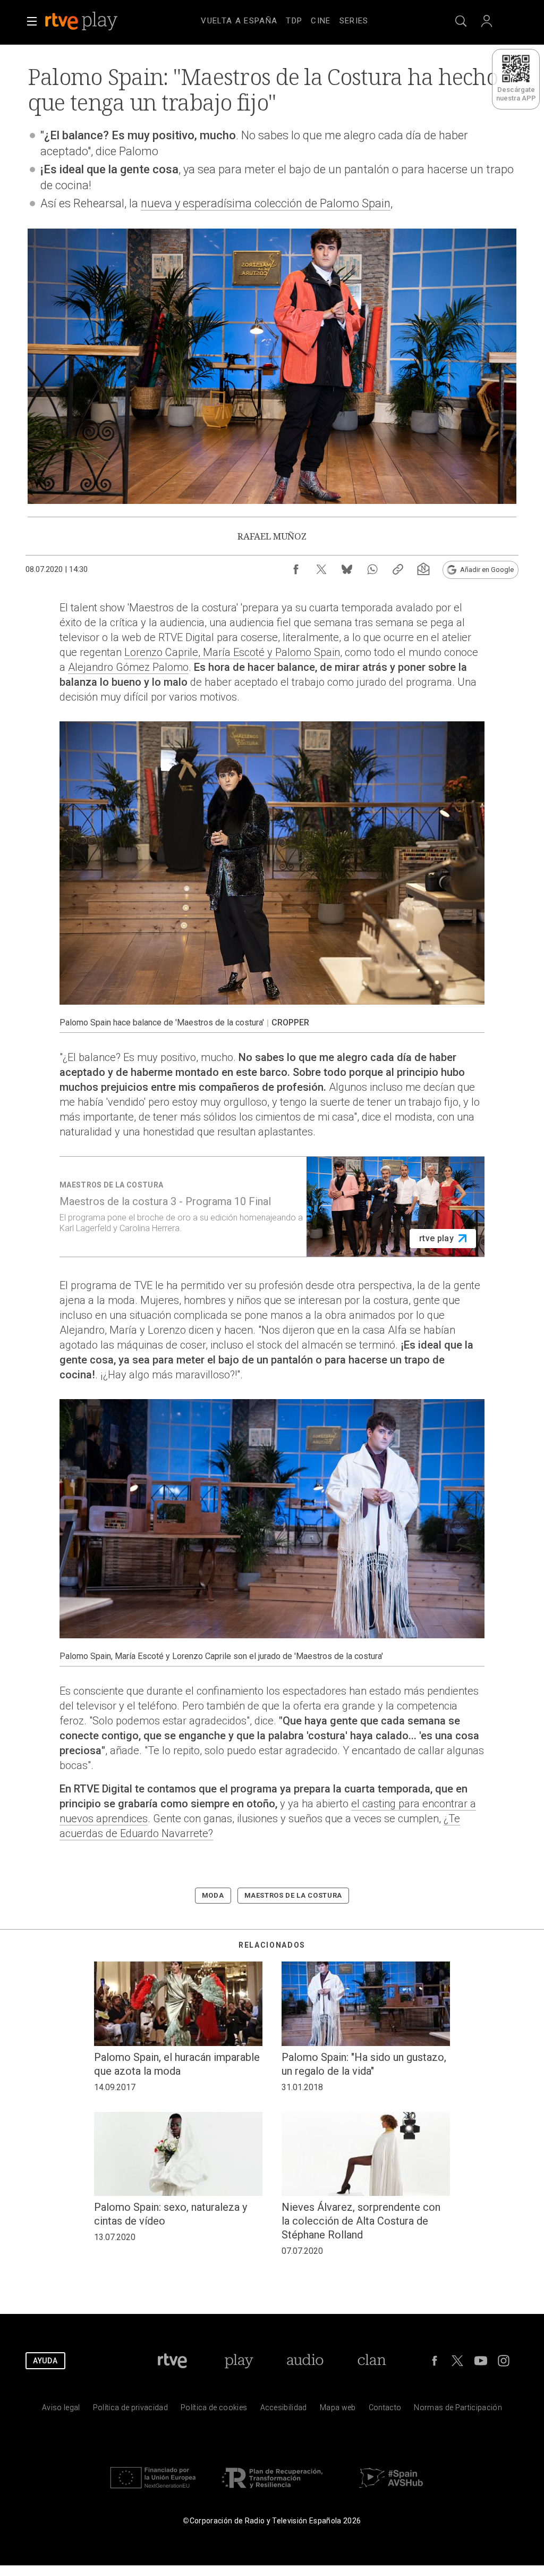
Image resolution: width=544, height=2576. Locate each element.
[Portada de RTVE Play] (82, 21)
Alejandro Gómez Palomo (128, 667)
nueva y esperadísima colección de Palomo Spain (266, 203)
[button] (32, 21)
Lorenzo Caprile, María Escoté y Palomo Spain (232, 652)
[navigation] (285, 19)
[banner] (96, 21)
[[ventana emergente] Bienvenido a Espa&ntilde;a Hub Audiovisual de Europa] (391, 2491)
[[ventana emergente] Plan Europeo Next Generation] (153, 2491)
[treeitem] (239, 21)
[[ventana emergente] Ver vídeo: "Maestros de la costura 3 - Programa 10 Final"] (272, 1207)
